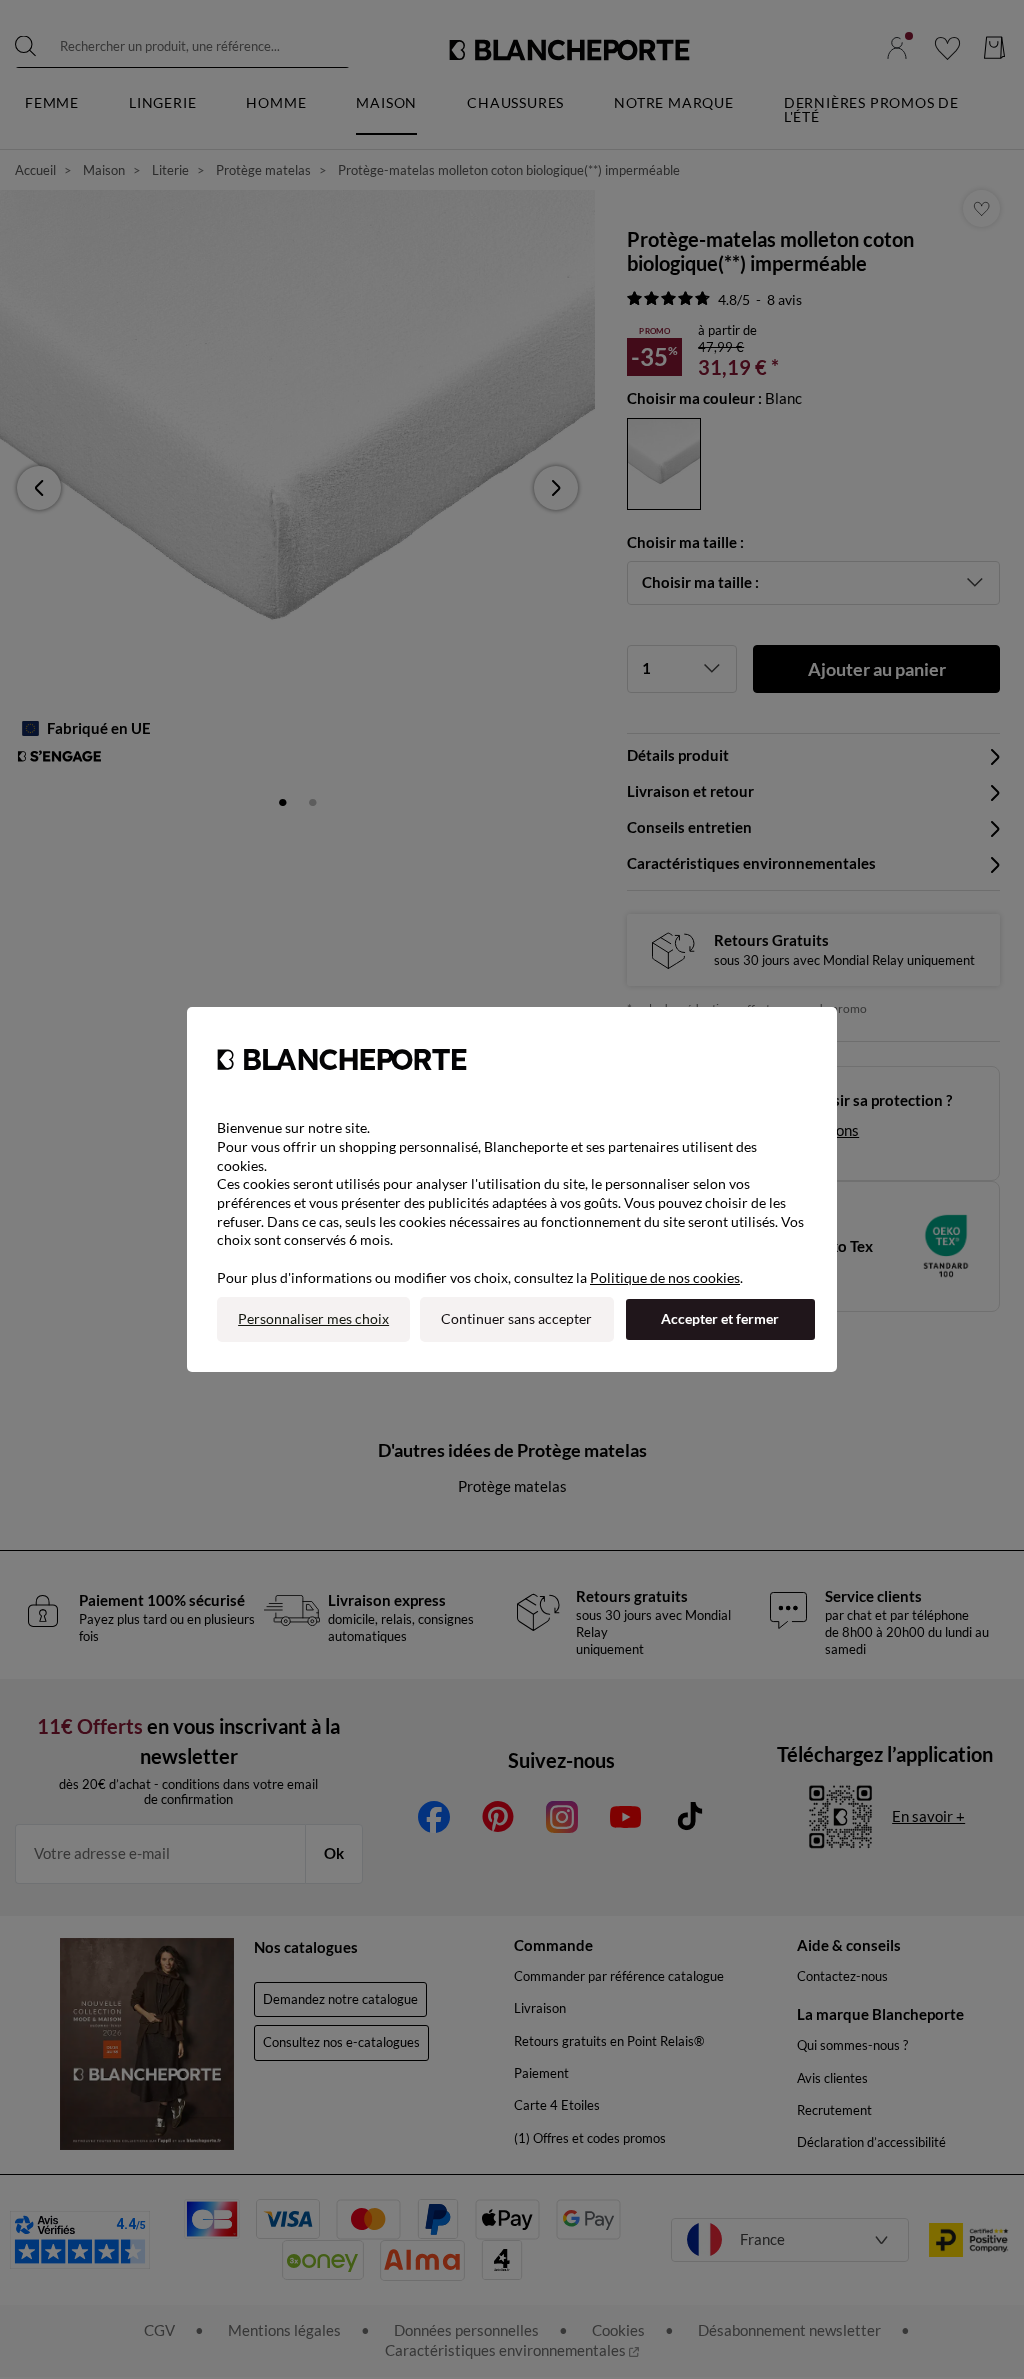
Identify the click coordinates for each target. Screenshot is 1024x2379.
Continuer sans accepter (516, 1318)
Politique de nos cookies (665, 1277)
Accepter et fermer (720, 1318)
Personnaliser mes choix (313, 1318)
